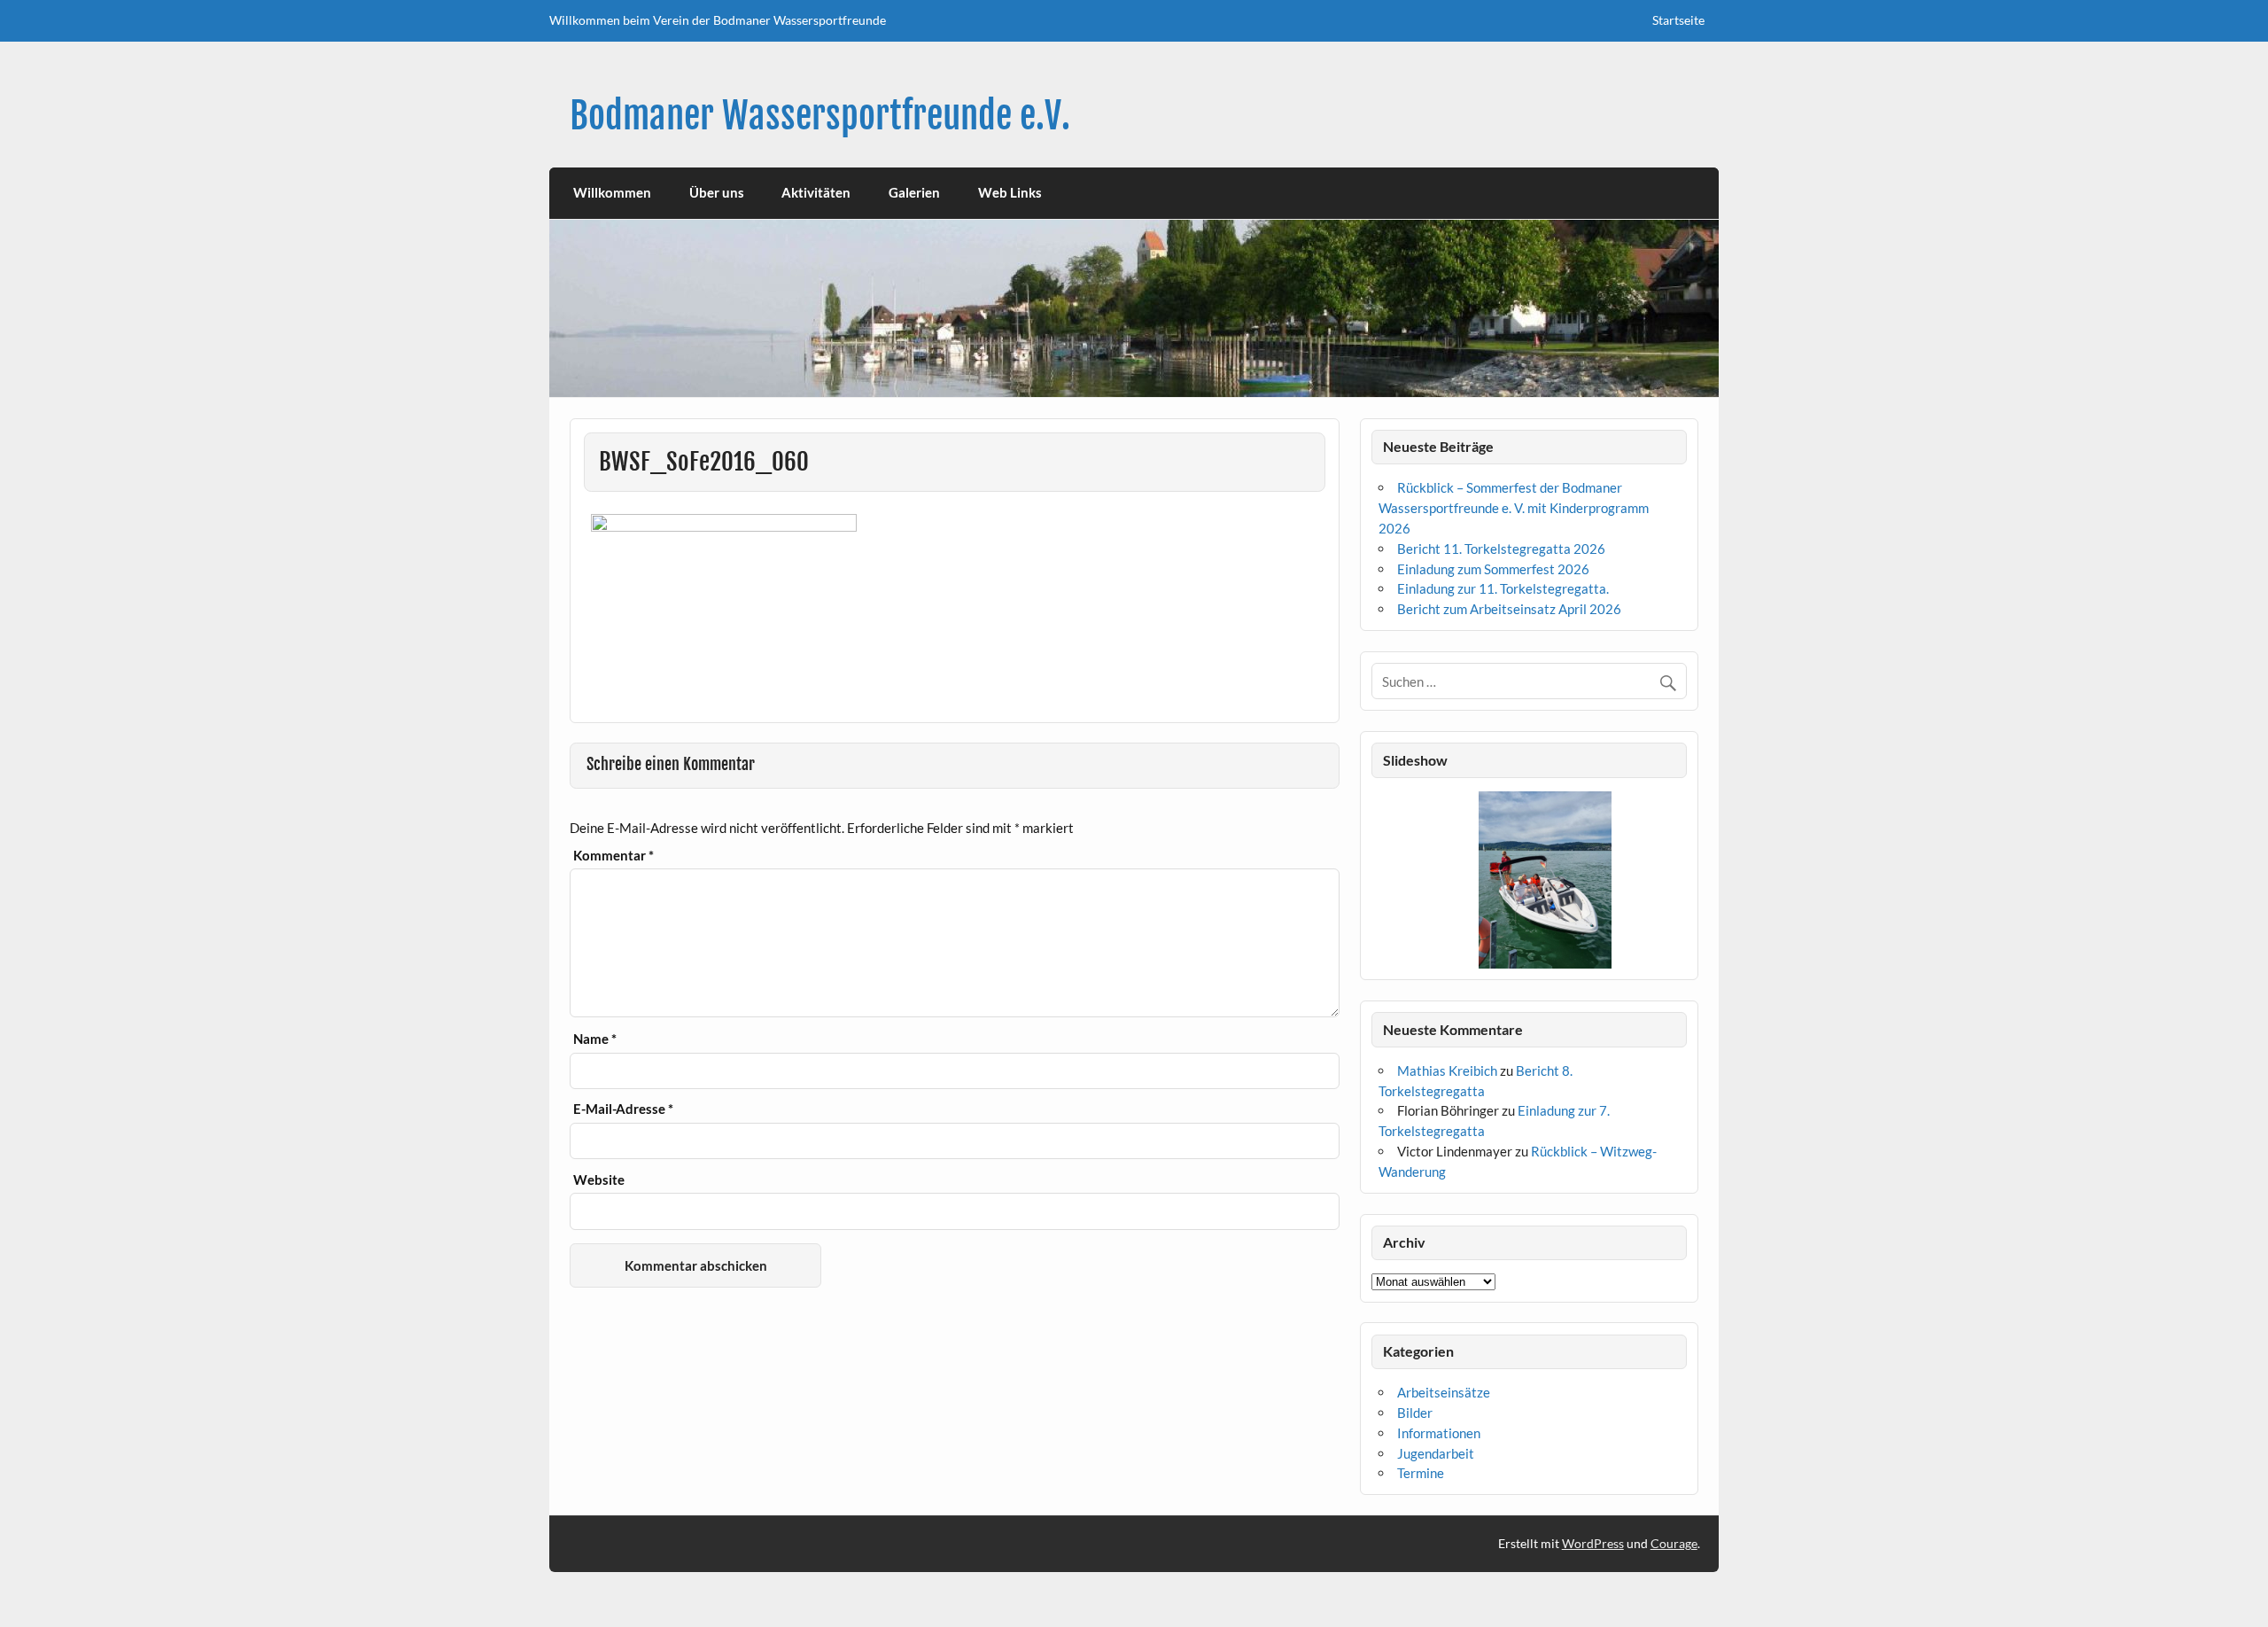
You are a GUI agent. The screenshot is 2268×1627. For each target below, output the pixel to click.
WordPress (1593, 1543)
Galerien (914, 192)
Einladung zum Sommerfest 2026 (1493, 569)
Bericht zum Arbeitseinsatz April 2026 (1509, 609)
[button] (1384, 880)
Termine (1421, 1473)
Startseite (1678, 20)
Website (599, 1180)
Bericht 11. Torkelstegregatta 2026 (1501, 549)
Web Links (1010, 192)
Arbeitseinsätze (1444, 1392)
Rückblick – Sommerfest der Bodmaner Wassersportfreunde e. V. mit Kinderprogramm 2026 (1514, 508)
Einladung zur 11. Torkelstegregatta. (1503, 588)
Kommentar (614, 856)
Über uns (717, 192)
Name (595, 1039)
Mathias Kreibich (1447, 1070)
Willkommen (612, 192)
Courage (1674, 1543)
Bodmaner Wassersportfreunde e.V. (820, 116)
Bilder (1415, 1413)
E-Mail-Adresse (623, 1109)
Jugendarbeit (1436, 1453)
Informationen (1439, 1433)
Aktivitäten (816, 192)
